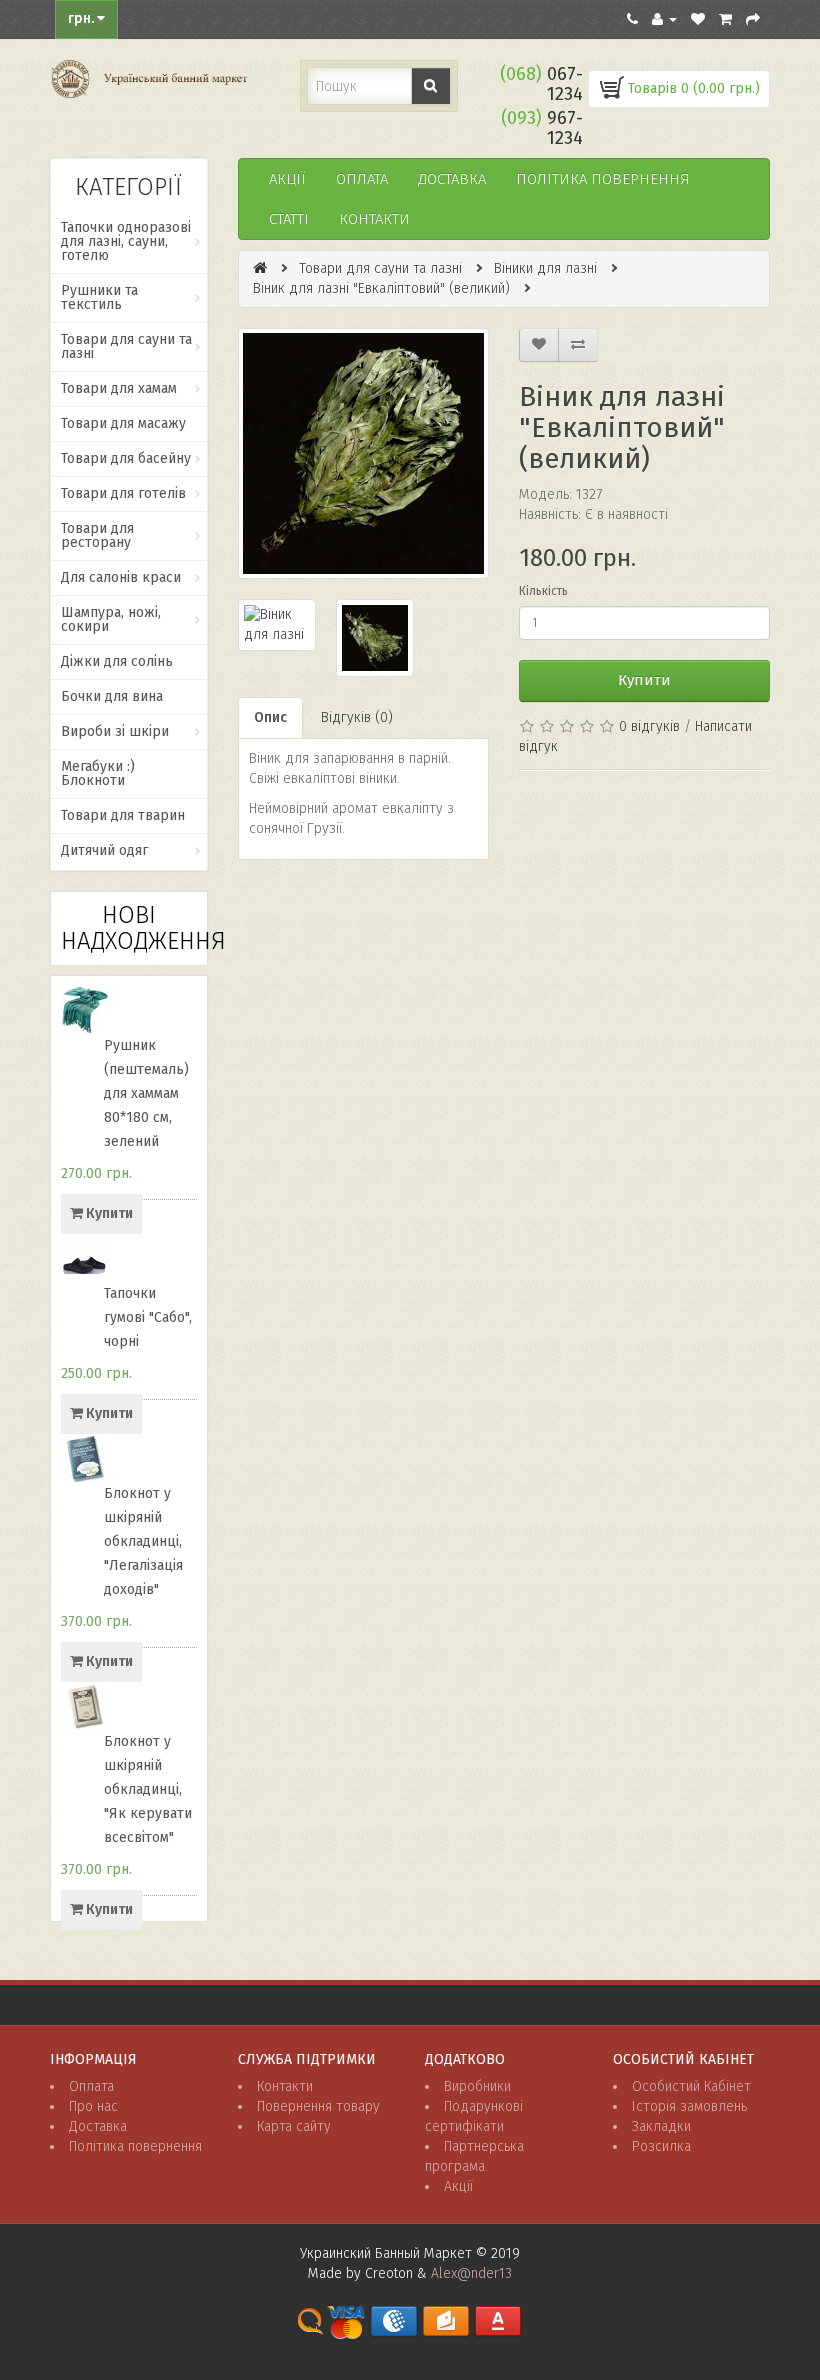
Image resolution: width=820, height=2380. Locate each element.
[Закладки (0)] (698, 19)
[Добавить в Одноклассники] (725, 798)
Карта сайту (294, 2126)
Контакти (374, 219)
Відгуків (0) (357, 717)
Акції (287, 179)
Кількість (543, 591)
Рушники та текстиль (99, 297)
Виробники (477, 2086)
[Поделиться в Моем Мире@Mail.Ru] (687, 798)
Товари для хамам (119, 388)
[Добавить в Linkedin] (611, 798)
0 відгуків (649, 726)
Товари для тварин (123, 815)
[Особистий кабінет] (664, 19)
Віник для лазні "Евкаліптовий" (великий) (381, 288)
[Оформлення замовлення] (753, 19)
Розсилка (661, 2146)
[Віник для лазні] (363, 453)
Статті (289, 219)
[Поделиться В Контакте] (573, 836)
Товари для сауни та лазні (126, 346)
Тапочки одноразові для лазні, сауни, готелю (126, 241)
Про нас (93, 2106)
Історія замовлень (689, 2106)
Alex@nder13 (471, 2273)
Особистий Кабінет (691, 2086)
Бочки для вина (112, 696)
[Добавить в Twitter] (535, 836)
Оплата (362, 179)
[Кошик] (725, 19)
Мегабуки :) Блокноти (98, 773)
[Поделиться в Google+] (573, 798)
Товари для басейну (126, 458)
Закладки (661, 2126)
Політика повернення (135, 2146)
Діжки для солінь (117, 661)
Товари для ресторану (97, 535)
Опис (270, 717)
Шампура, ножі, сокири (111, 619)
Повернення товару (318, 2106)
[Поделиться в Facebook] (535, 798)
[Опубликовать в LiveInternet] (649, 798)
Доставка (452, 179)
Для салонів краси (121, 577)
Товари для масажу (123, 423)
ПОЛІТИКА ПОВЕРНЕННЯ (603, 179)
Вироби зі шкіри (115, 731)
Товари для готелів (123, 493)
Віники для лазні (545, 268)
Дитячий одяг (104, 850)
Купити (644, 680)
